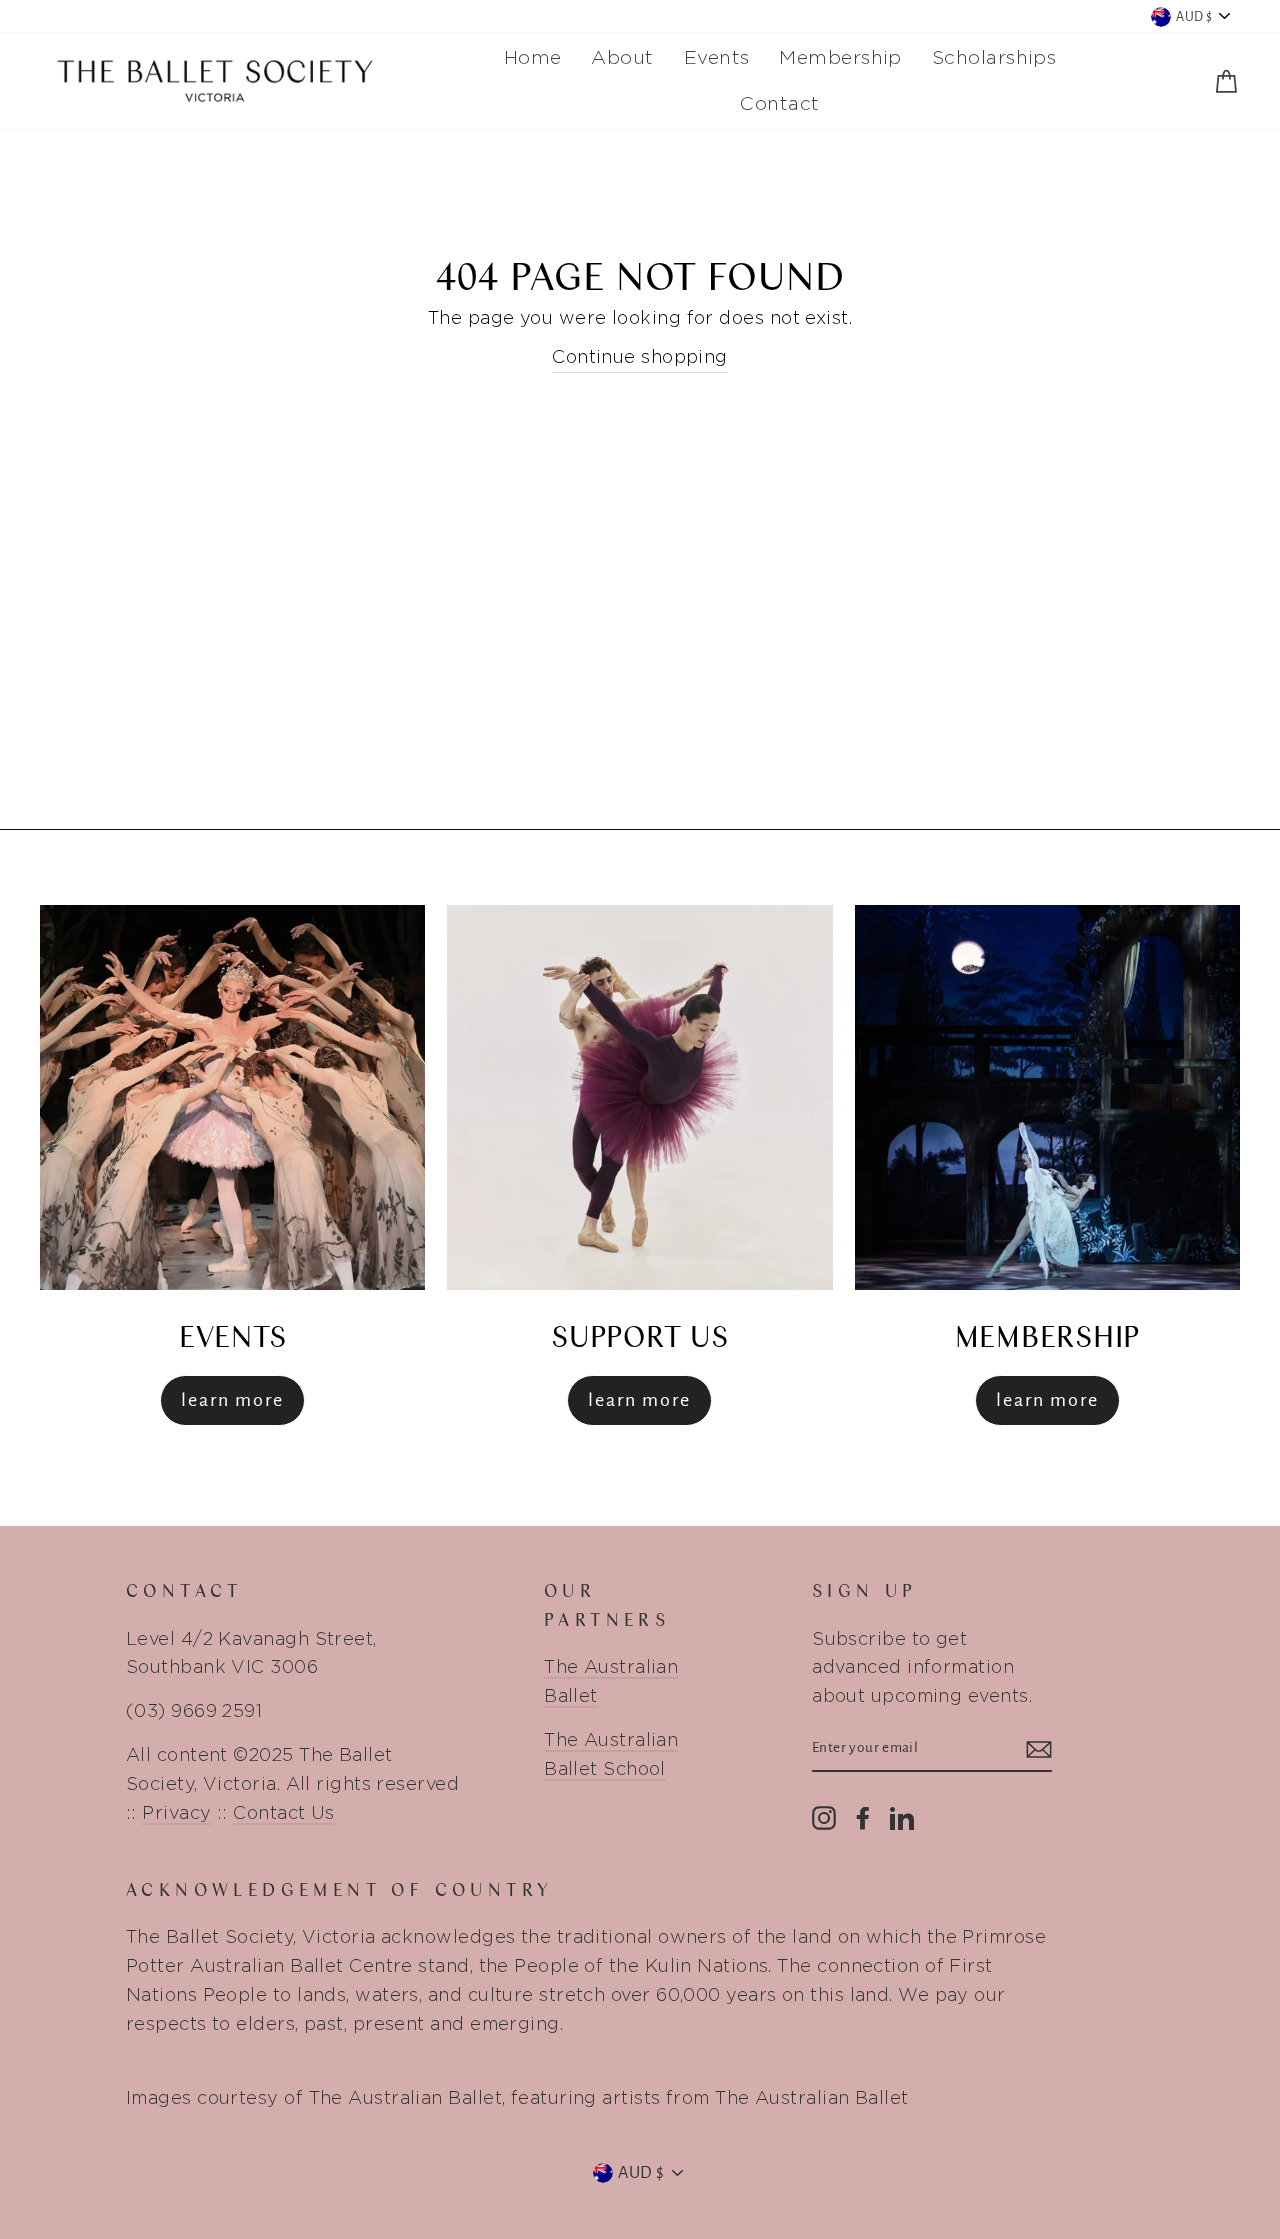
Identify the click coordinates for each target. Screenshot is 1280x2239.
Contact (779, 103)
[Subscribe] (1039, 1749)
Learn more (639, 1400)
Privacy (176, 1812)
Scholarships (994, 57)
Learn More (232, 1400)
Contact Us (284, 1812)
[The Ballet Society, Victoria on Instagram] (824, 1815)
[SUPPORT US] (639, 1097)
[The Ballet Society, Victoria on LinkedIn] (902, 1815)
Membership (840, 57)
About (622, 57)
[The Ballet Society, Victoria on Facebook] (863, 1815)
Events (717, 57)
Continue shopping (640, 356)
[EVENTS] (232, 1097)
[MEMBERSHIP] (1047, 1097)
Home (533, 57)
